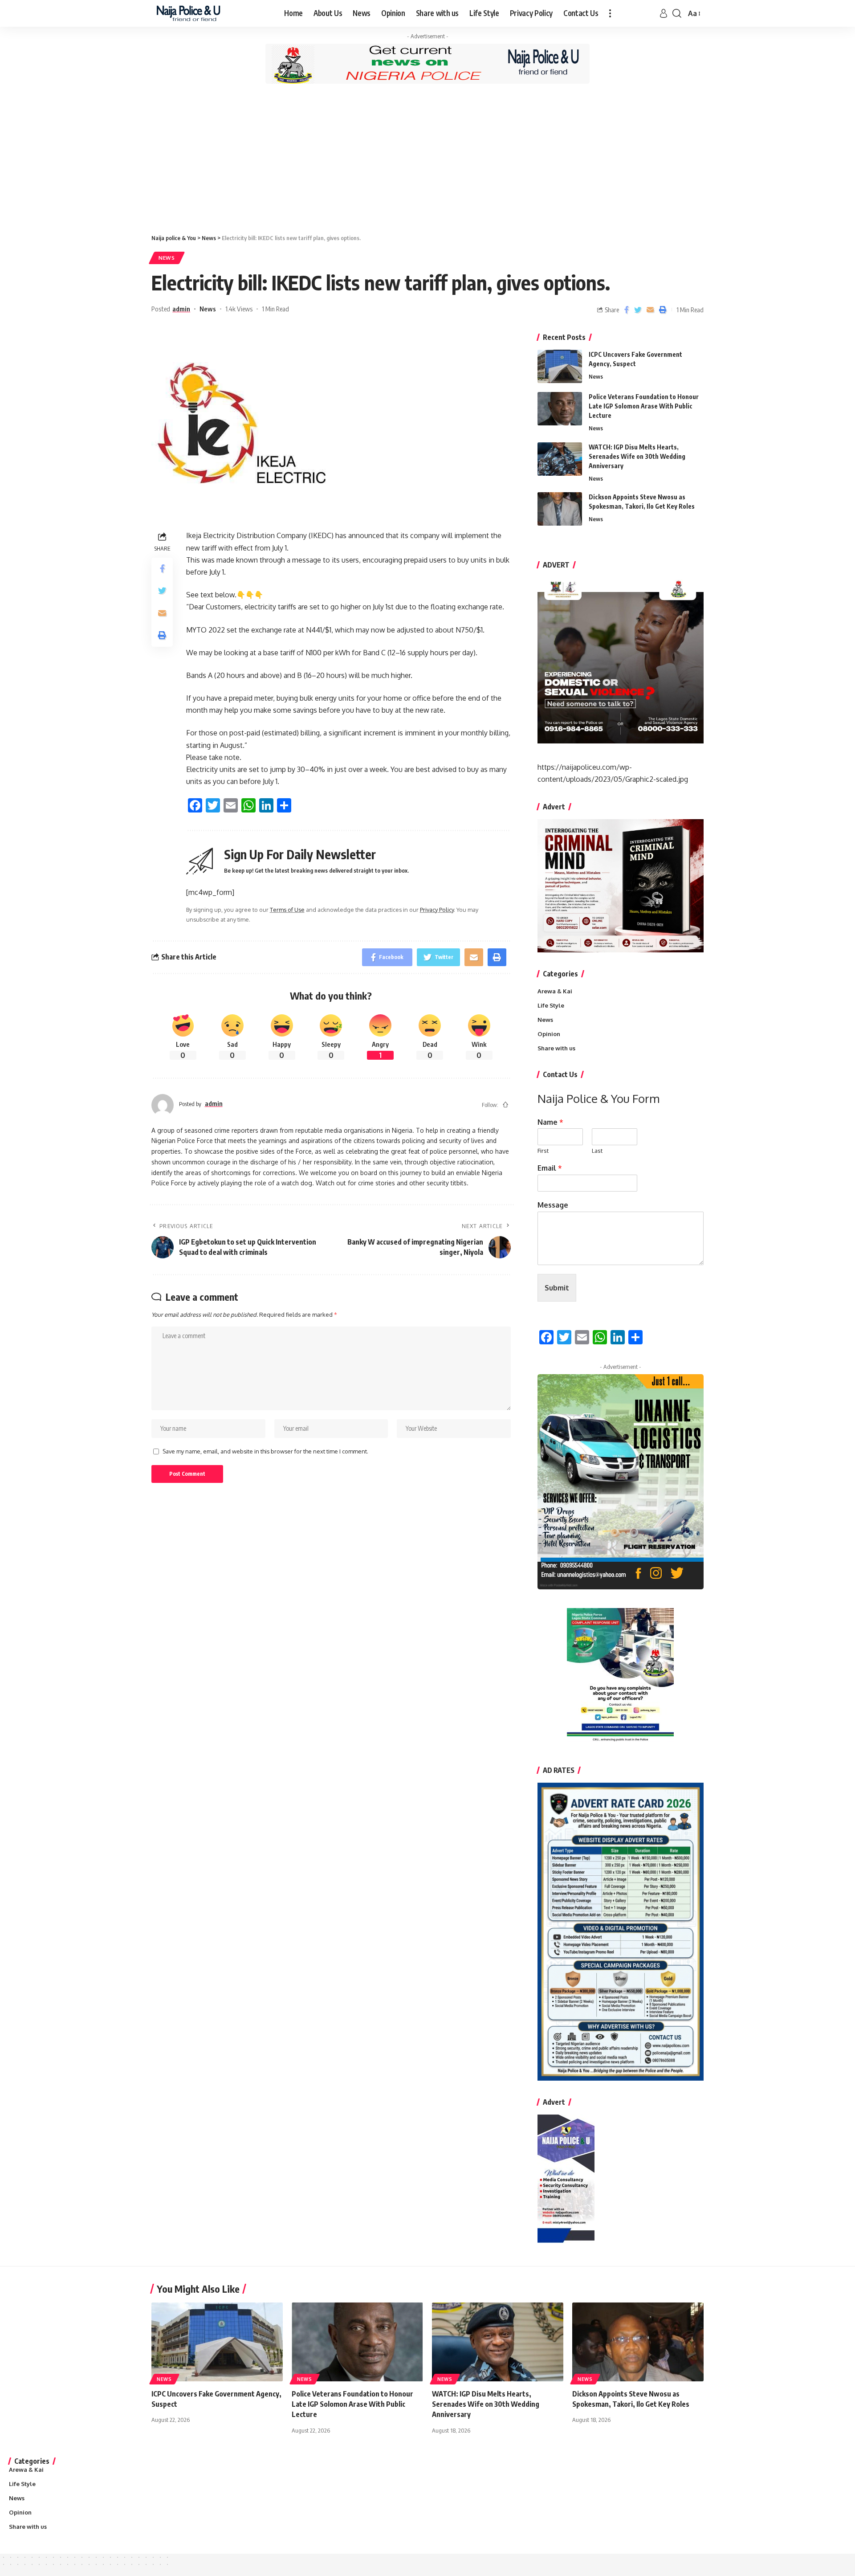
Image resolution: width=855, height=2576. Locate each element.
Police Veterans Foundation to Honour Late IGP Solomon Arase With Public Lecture (644, 406)
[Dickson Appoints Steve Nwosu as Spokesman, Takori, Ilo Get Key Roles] (560, 509)
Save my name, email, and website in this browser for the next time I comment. (265, 1451)
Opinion (549, 1034)
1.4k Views (239, 309)
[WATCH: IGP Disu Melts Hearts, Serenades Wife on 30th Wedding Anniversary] (560, 459)
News (167, 258)
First (543, 1151)
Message (553, 1205)
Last (597, 1151)
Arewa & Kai (555, 991)
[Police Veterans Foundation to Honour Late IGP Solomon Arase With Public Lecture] (560, 409)
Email (550, 1168)
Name (550, 1122)
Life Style (551, 1005)
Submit (557, 1288)
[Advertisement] (427, 158)
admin (181, 309)
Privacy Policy (437, 910)
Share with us (556, 1048)
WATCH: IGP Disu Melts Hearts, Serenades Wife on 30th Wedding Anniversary (637, 456)
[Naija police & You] (190, 13)
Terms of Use (287, 910)
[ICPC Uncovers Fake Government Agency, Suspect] (560, 366)
